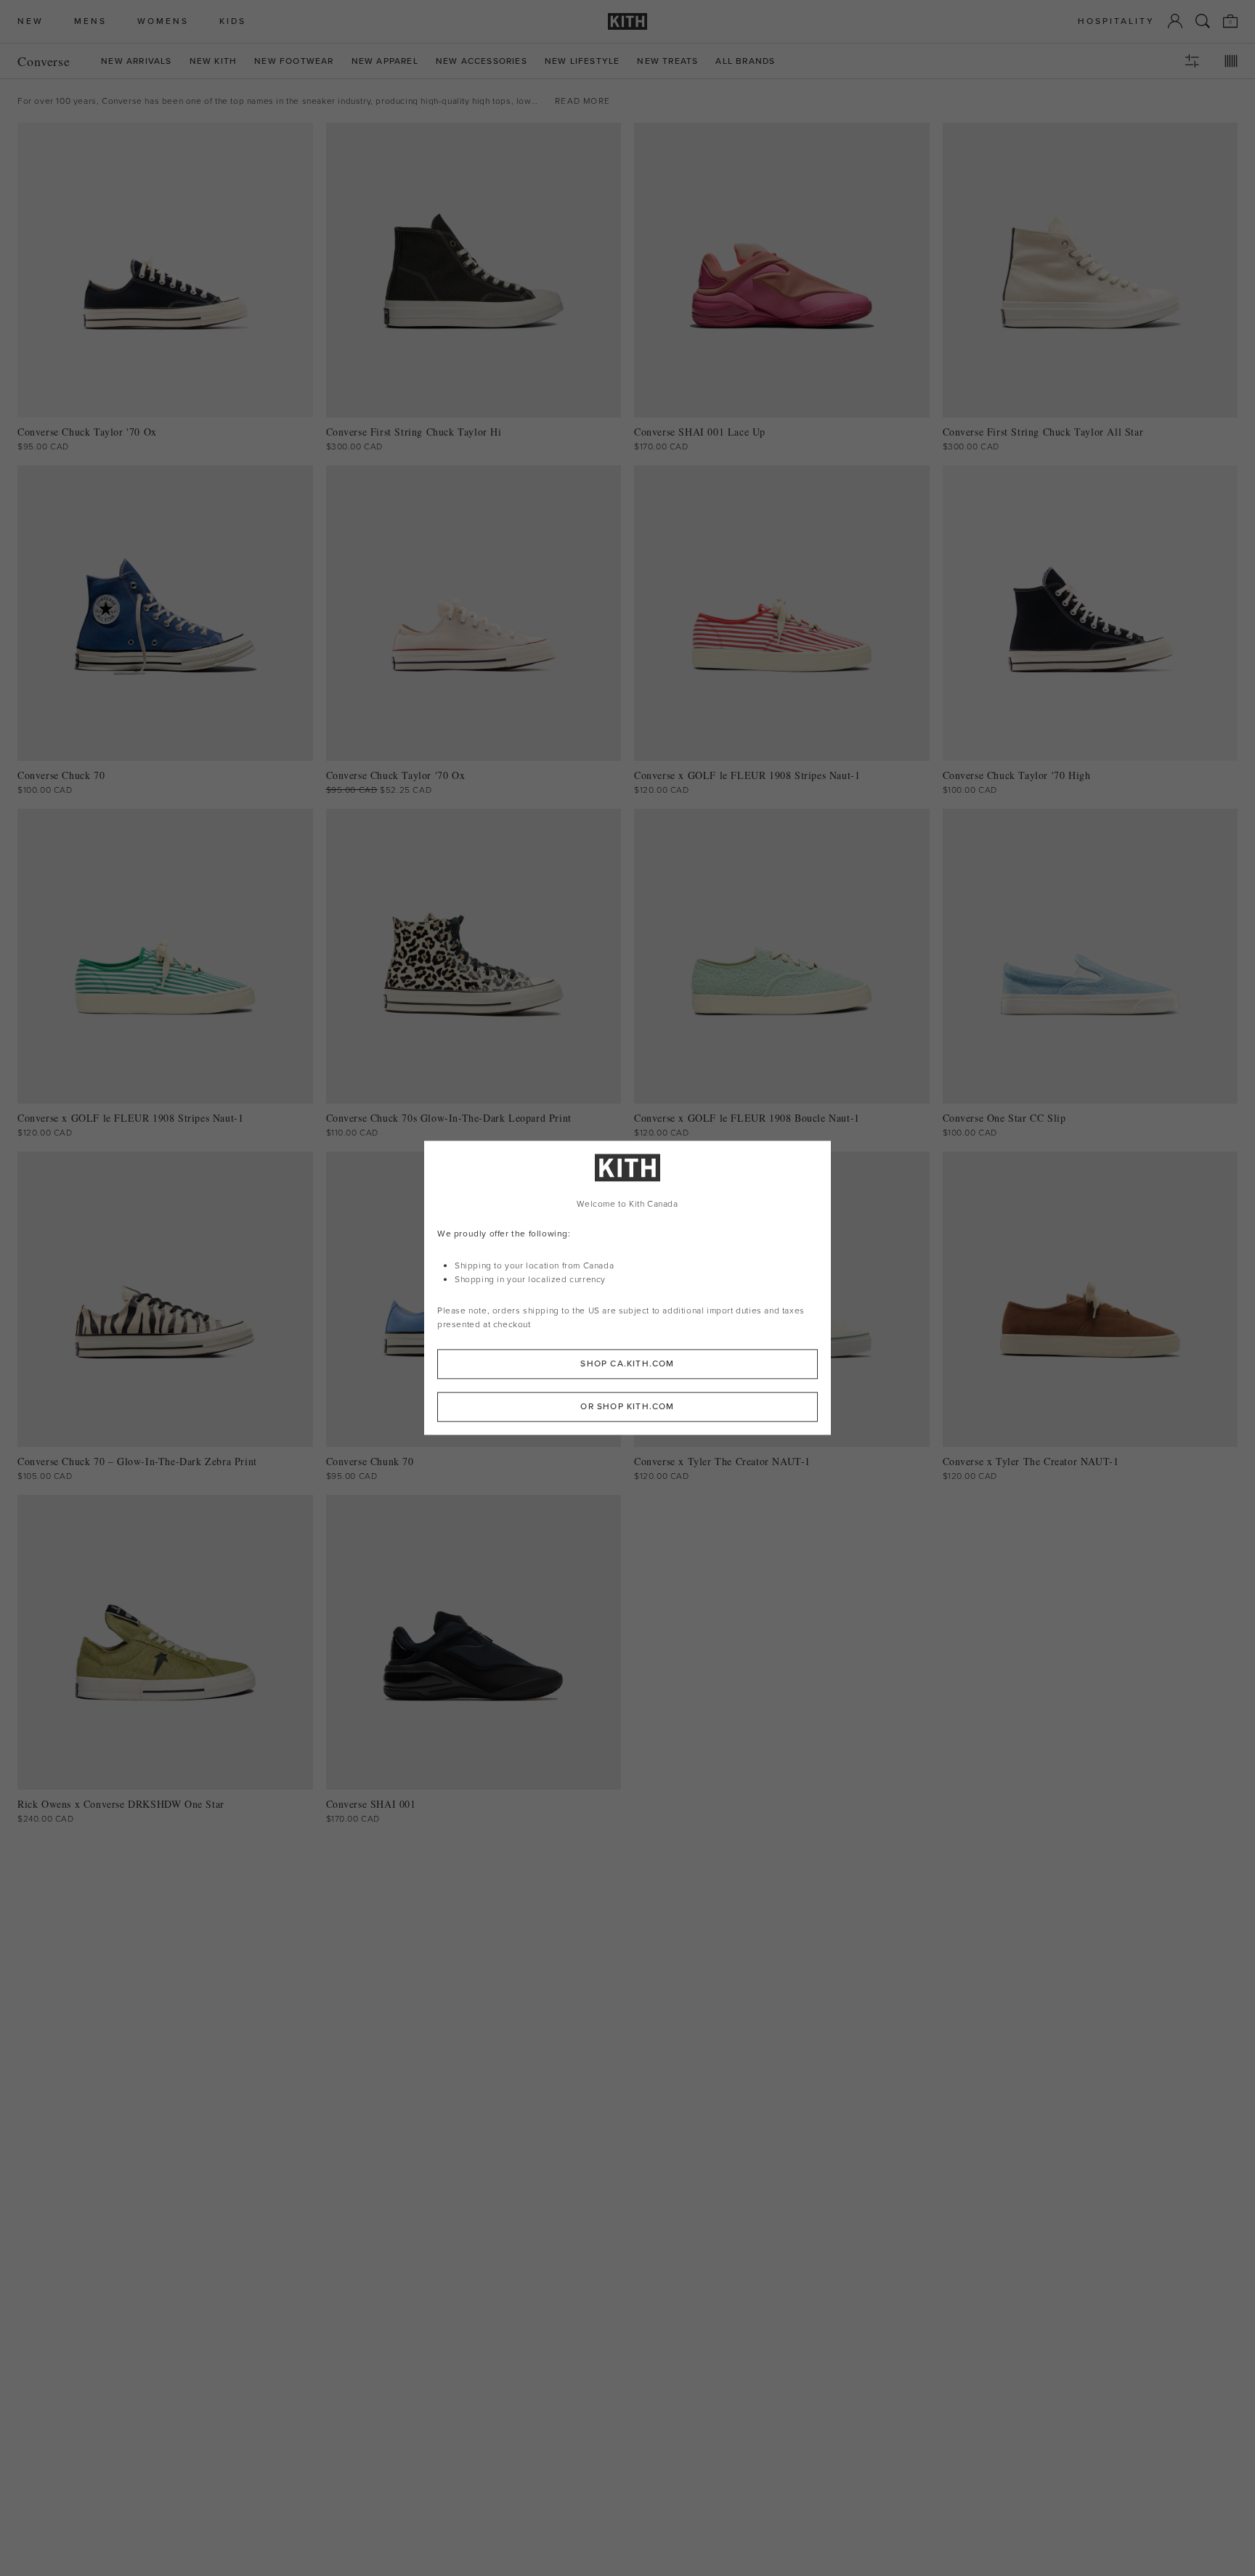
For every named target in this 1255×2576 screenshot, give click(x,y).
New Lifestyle (582, 61)
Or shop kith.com (627, 1407)
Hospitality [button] (1116, 21)
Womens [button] (163, 21)
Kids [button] (233, 21)
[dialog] (627, 1288)
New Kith (214, 61)
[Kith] (627, 21)
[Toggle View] (1231, 61)
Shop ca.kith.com (627, 1364)
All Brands (745, 61)
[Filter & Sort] (1192, 61)
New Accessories (482, 61)
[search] (1203, 21)
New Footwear (294, 61)
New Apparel (385, 61)
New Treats (667, 61)
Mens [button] (90, 21)
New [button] (31, 21)
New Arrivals (136, 61)
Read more (582, 101)
